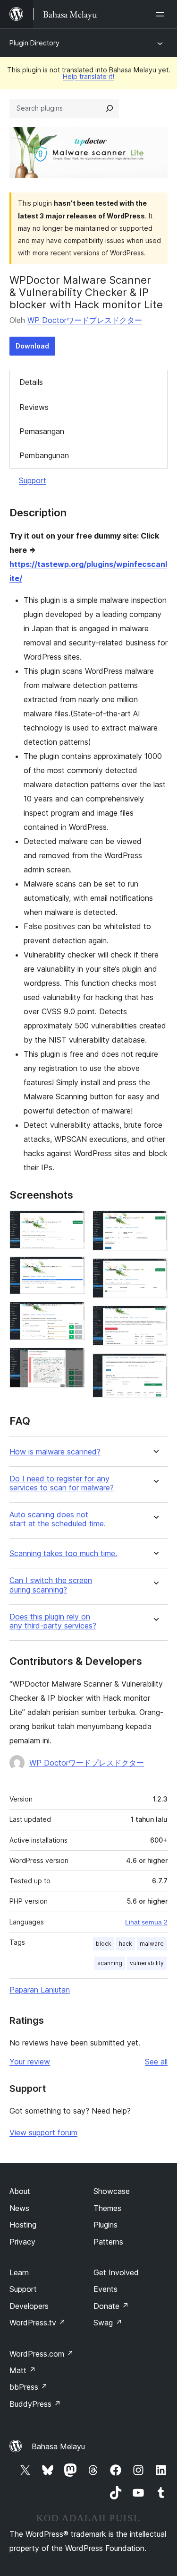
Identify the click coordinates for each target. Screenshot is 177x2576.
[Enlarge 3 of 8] (72, 1314)
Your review (30, 2062)
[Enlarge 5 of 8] (155, 1223)
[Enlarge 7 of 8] (155, 1318)
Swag (108, 2323)
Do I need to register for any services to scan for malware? (62, 1483)
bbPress (29, 2387)
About (20, 2191)
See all (156, 2062)
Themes (107, 2208)
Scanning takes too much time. (63, 1553)
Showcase (112, 2191)
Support (33, 480)
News (19, 2208)
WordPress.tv (38, 2323)
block (104, 1944)
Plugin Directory (34, 43)
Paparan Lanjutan (40, 1990)
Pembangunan (44, 455)
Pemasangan (42, 431)
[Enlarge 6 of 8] (155, 1271)
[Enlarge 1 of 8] (72, 1223)
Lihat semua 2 (146, 1922)
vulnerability (147, 1963)
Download (32, 346)
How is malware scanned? (55, 1452)
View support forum (43, 2132)
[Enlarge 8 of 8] (155, 1366)
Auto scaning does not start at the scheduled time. (58, 1519)
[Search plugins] (110, 108)
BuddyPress (35, 2404)
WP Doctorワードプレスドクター (85, 320)
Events (105, 2289)
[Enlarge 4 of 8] (72, 1360)
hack (126, 1944)
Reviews (34, 407)
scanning (110, 1963)
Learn (19, 2272)
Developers (29, 2306)
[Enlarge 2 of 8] (72, 1269)
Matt (23, 2370)
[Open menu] (162, 14)
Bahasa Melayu (58, 2446)
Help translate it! (88, 76)
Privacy (22, 2242)
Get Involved (116, 2272)
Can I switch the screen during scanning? (51, 1585)
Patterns (108, 2242)
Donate (111, 2306)
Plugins (105, 2225)
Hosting (23, 2225)
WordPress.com (42, 2354)
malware (152, 1944)
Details (31, 382)
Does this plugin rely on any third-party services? (53, 1621)
